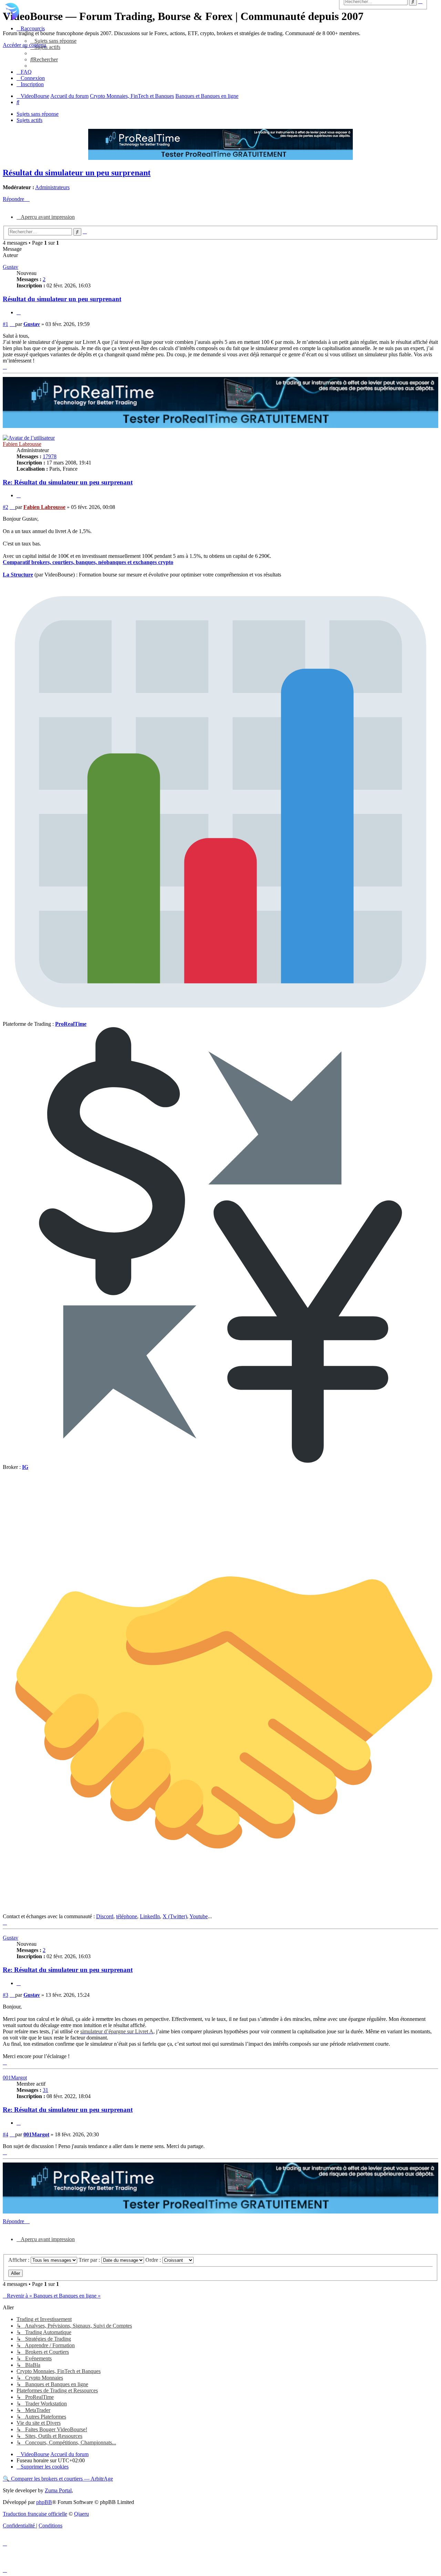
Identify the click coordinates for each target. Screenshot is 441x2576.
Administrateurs (52, 187)
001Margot (15, 2078)
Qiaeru (81, 2514)
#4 (6, 2134)
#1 (6, 324)
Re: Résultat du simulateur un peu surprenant (68, 482)
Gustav (11, 267)
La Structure (18, 575)
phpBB (44, 2502)
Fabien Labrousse (22, 444)
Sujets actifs (29, 120)
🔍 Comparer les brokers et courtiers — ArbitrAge (58, 2479)
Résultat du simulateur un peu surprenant (77, 173)
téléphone (127, 1916)
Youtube (199, 1916)
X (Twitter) (175, 1916)
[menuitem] (53, 41)
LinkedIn (150, 1916)
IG (25, 1467)
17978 (50, 456)
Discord (105, 1916)
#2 (6, 507)
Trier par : (90, 2260)
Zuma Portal (58, 2490)
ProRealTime (71, 1024)
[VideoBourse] (220, 11)
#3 (6, 1995)
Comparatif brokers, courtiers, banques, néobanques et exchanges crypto (88, 562)
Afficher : (19, 2260)
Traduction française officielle (35, 2514)
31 (45, 2090)
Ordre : (154, 2260)
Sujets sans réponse (38, 114)
